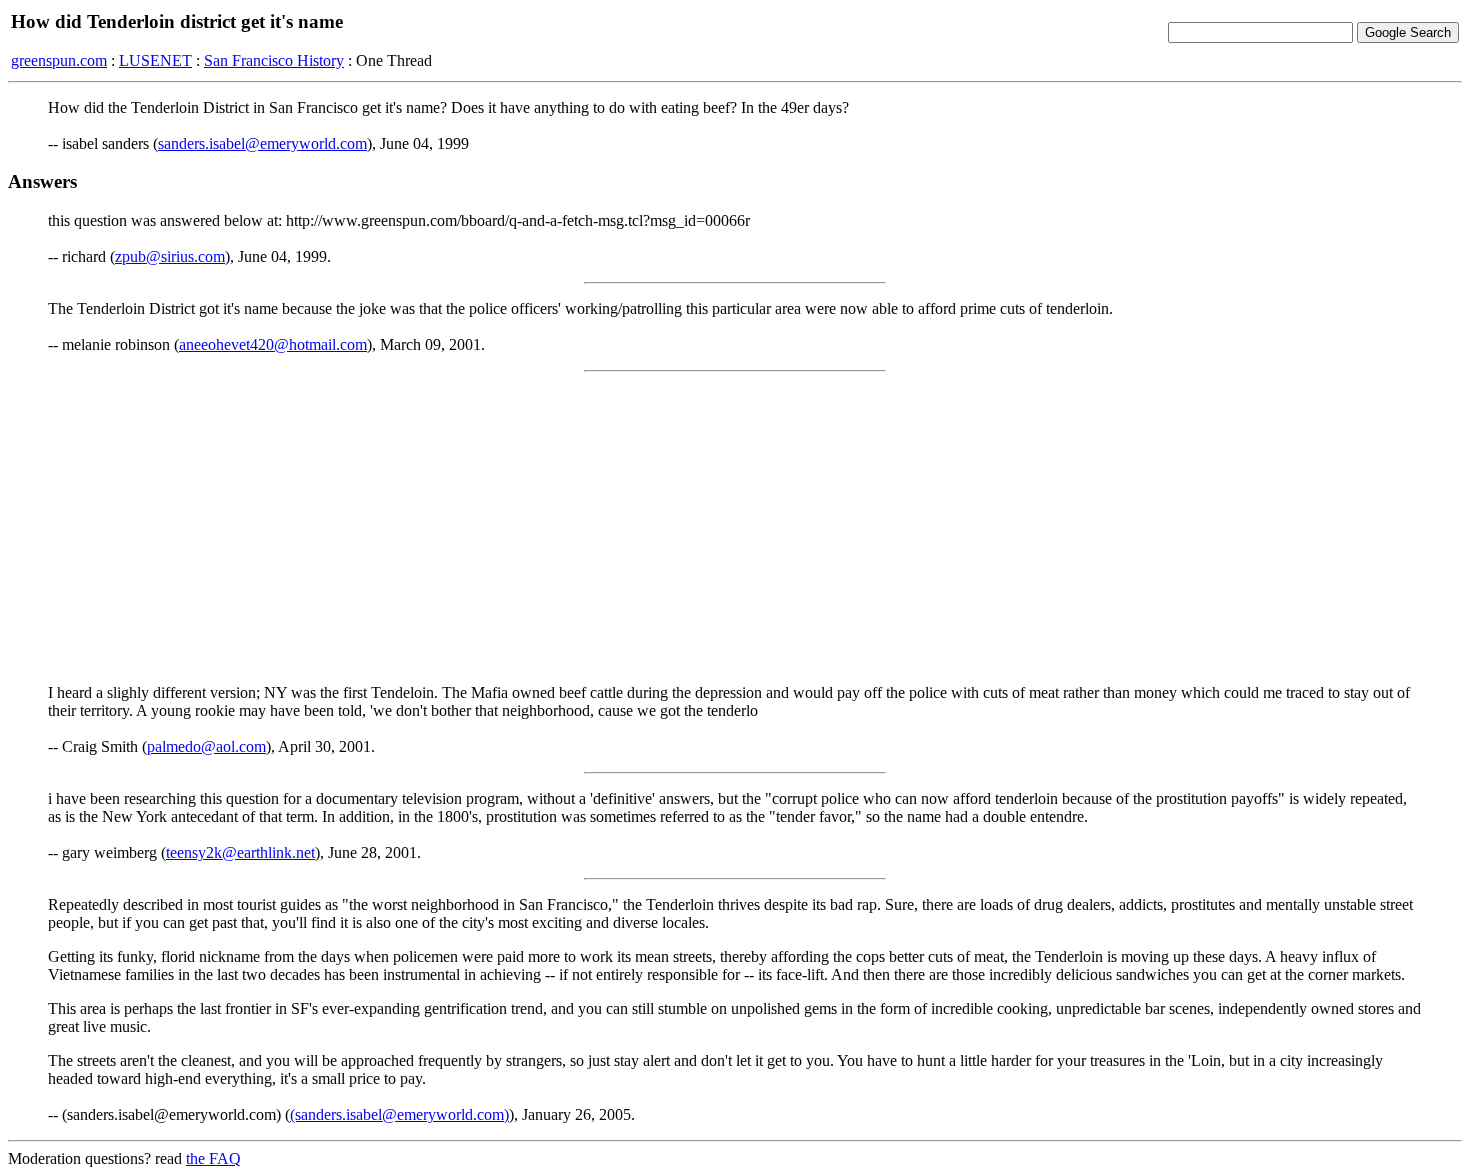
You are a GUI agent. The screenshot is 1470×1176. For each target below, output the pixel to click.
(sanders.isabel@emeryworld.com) (399, 1114)
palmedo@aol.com (206, 746)
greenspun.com (59, 60)
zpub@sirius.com (170, 256)
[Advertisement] (735, 528)
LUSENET (155, 60)
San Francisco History (274, 60)
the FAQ (213, 1158)
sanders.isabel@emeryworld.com (262, 143)
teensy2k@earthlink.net (240, 852)
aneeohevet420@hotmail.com (273, 344)
